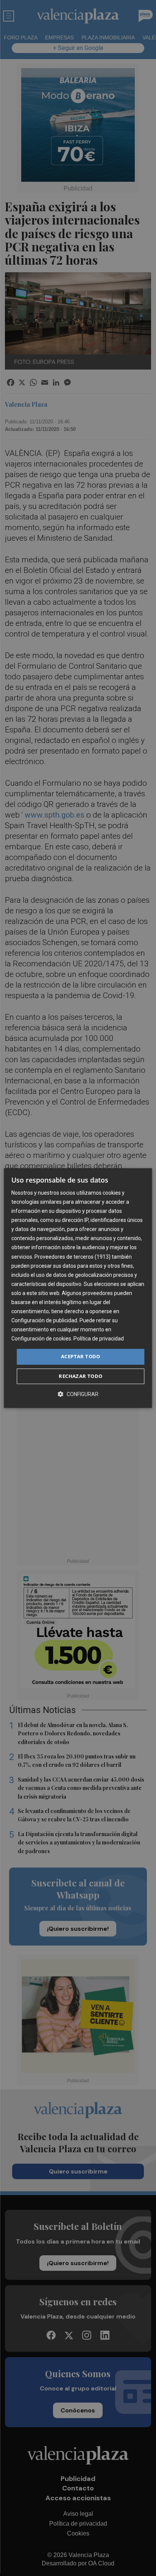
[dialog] (78, 1288)
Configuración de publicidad (44, 1320)
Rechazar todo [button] (80, 1376)
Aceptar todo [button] (81, 1357)
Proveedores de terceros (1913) (73, 1257)
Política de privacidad (99, 1339)
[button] (78, 1394)
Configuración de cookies (41, 1339)
